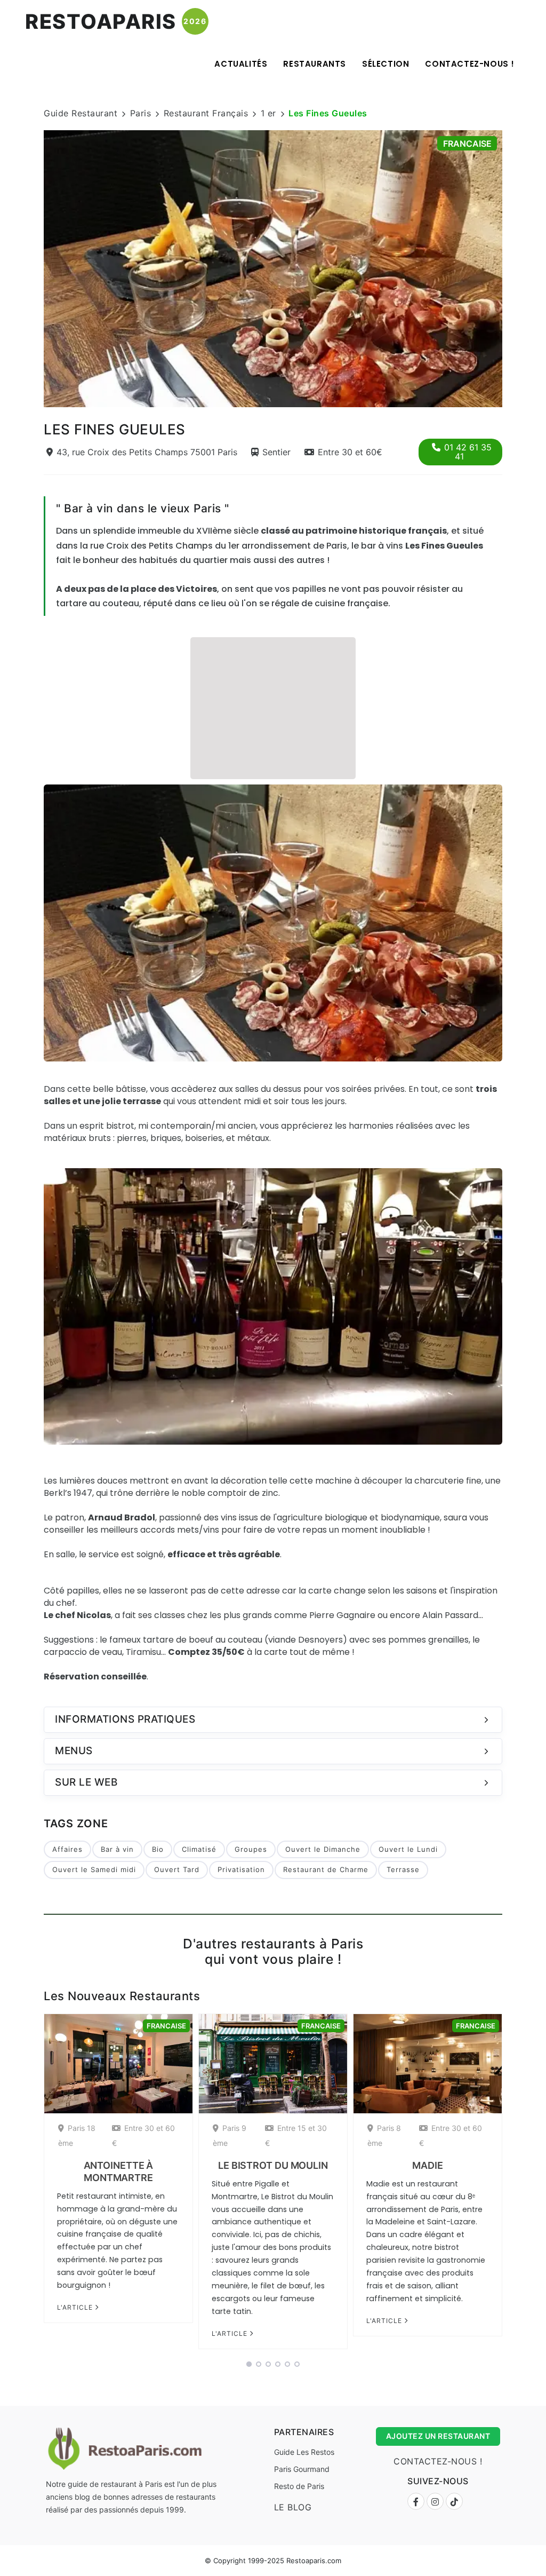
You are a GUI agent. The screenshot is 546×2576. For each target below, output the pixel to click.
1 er (268, 113)
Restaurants (315, 64)
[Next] (516, 267)
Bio (158, 1849)
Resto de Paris (299, 2486)
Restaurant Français (206, 113)
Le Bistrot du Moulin (273, 2165)
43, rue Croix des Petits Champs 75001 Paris (147, 452)
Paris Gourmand (302, 2469)
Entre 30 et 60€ (350, 452)
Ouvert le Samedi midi (94, 1869)
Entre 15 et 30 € (296, 2135)
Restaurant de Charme (326, 1869)
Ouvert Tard (177, 1869)
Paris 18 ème (77, 2135)
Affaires (67, 1849)
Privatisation (241, 1869)
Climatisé (199, 1849)
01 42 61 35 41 (468, 452)
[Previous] (30, 267)
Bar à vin (117, 1849)
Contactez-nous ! (470, 64)
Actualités (241, 64)
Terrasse (403, 1869)
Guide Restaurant (81, 113)
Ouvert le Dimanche (323, 1849)
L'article (76, 2307)
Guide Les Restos (304, 2452)
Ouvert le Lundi (408, 1849)
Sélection (386, 64)
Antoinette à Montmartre (119, 2171)
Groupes (251, 1849)
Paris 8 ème (384, 2135)
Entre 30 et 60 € (143, 2135)
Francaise (467, 144)
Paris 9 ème (230, 2135)
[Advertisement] (273, 707)
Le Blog (293, 2507)
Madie (428, 2165)
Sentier (276, 452)
